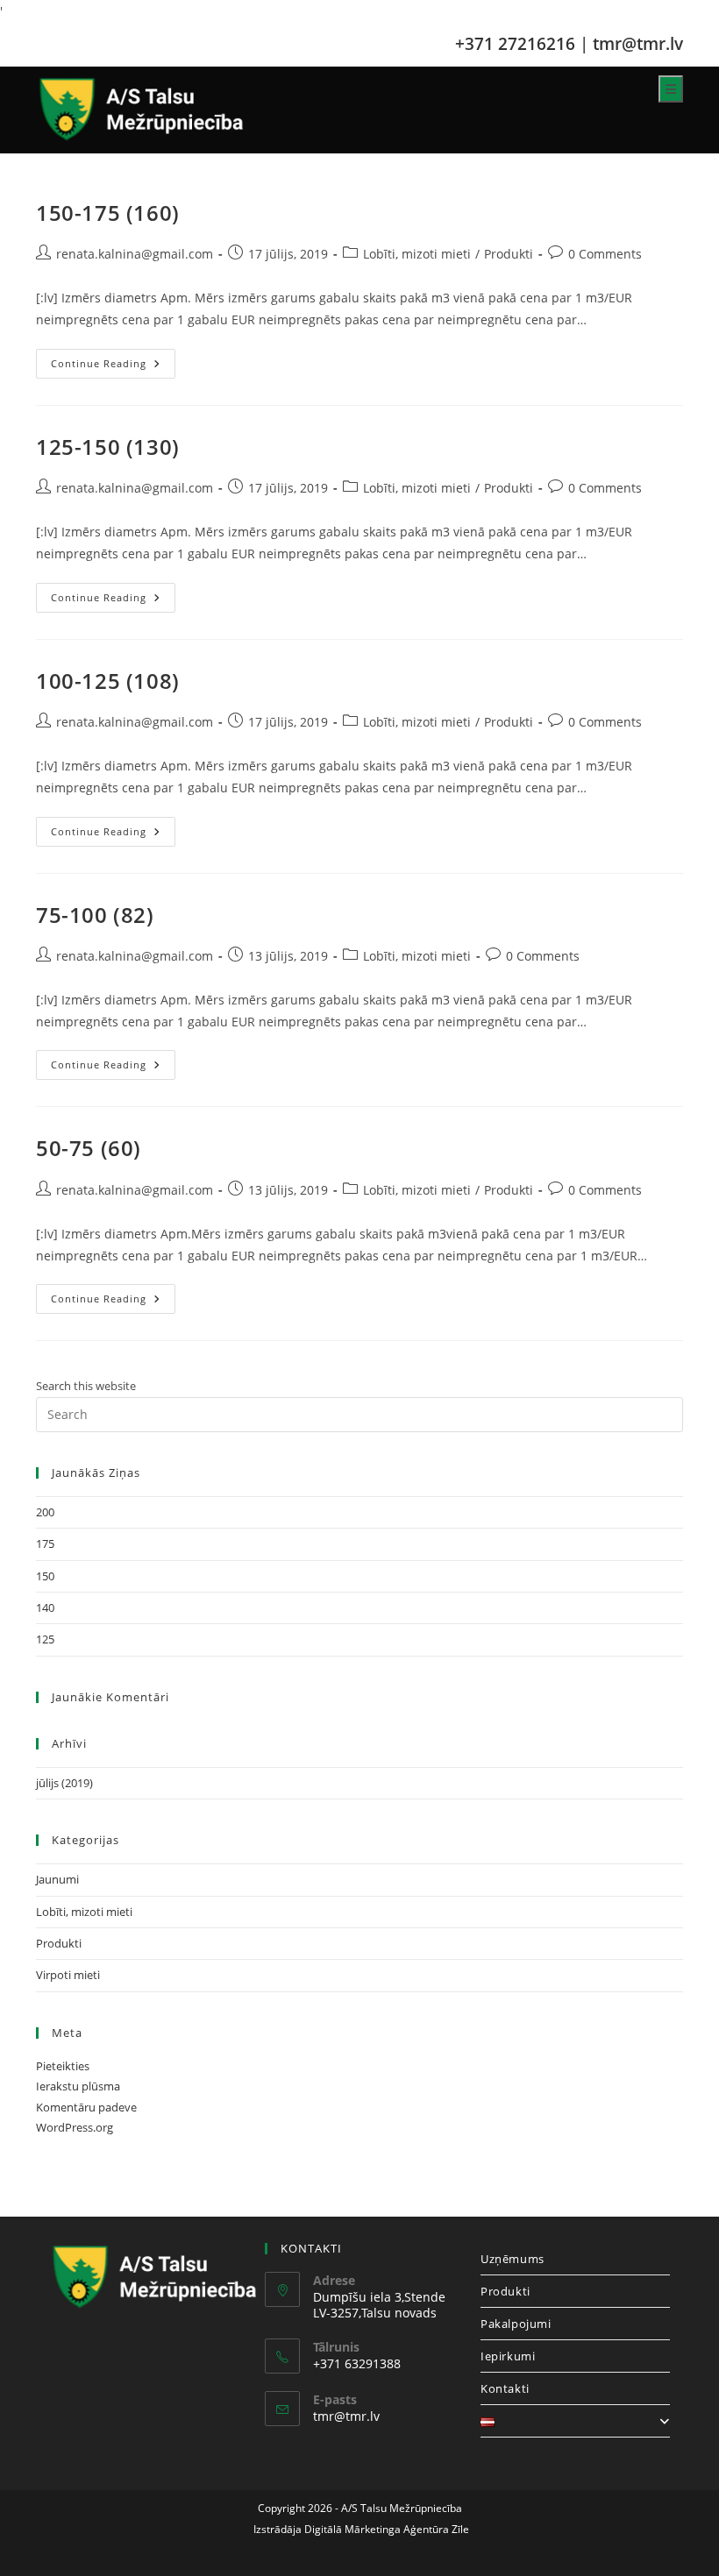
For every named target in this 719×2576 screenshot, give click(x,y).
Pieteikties (63, 2066)
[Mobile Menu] (671, 89)
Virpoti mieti (68, 1975)
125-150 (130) (108, 447)
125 (45, 1639)
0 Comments (605, 254)
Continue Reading (113, 367)
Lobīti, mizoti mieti (417, 254)
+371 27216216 (515, 43)
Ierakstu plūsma (78, 2086)
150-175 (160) (108, 213)
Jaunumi (57, 1879)
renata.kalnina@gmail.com (135, 254)
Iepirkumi (508, 2356)
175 (45, 1543)
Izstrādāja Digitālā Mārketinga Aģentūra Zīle (360, 2529)
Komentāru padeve (86, 2107)
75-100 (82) (95, 915)
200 (45, 1512)
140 (45, 1607)
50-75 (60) (89, 1148)
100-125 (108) (108, 681)
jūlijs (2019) (64, 1783)
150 (45, 1576)
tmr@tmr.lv (638, 43)
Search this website (86, 1386)
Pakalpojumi (516, 2324)
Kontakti (505, 2388)
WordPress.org (75, 2127)
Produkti (509, 254)
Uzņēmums (513, 2259)
